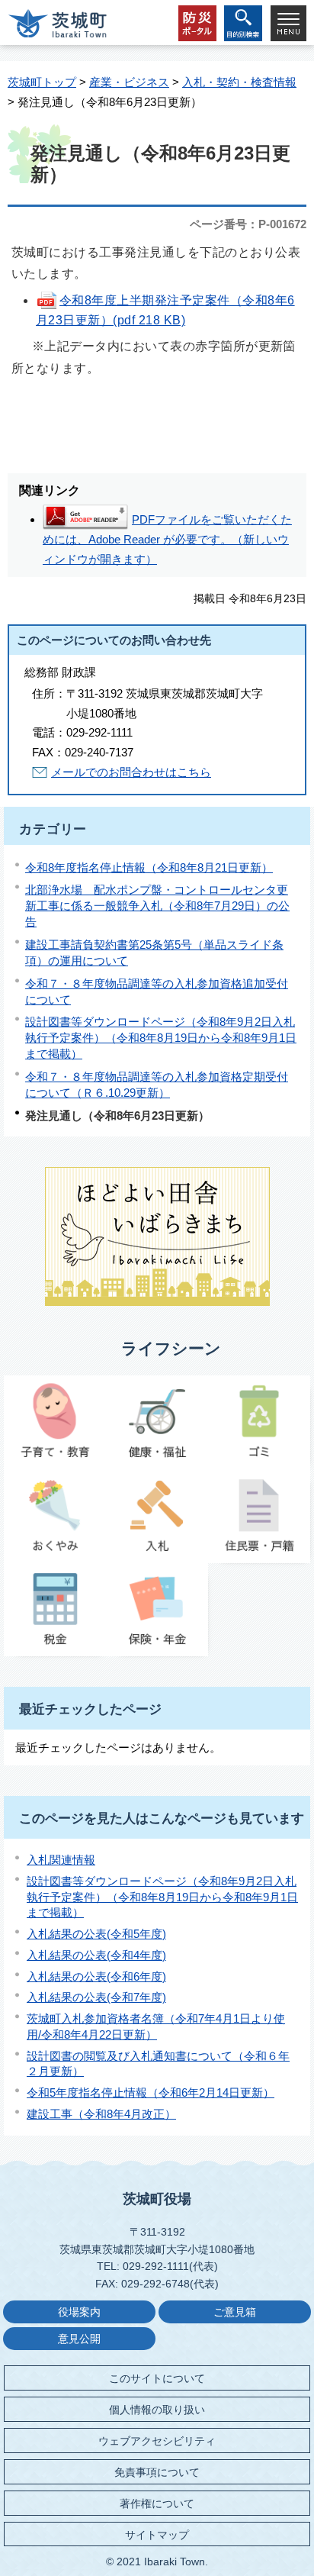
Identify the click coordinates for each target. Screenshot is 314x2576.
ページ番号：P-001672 (248, 224)
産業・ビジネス (129, 82)
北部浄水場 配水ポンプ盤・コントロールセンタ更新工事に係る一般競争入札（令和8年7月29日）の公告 (157, 906)
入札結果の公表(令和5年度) (96, 1934)
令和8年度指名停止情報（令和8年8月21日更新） (149, 867)
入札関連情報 (61, 1860)
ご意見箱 (235, 2312)
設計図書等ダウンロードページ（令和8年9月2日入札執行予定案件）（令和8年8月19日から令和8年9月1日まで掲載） (161, 1038)
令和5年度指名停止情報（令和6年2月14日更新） (151, 2092)
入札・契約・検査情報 (239, 82)
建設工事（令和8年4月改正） (101, 2114)
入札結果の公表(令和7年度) (96, 1997)
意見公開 (79, 2339)
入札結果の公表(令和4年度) (96, 1955)
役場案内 (79, 2312)
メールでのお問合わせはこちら (131, 772)
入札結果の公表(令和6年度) (96, 1976)
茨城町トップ (42, 82)
